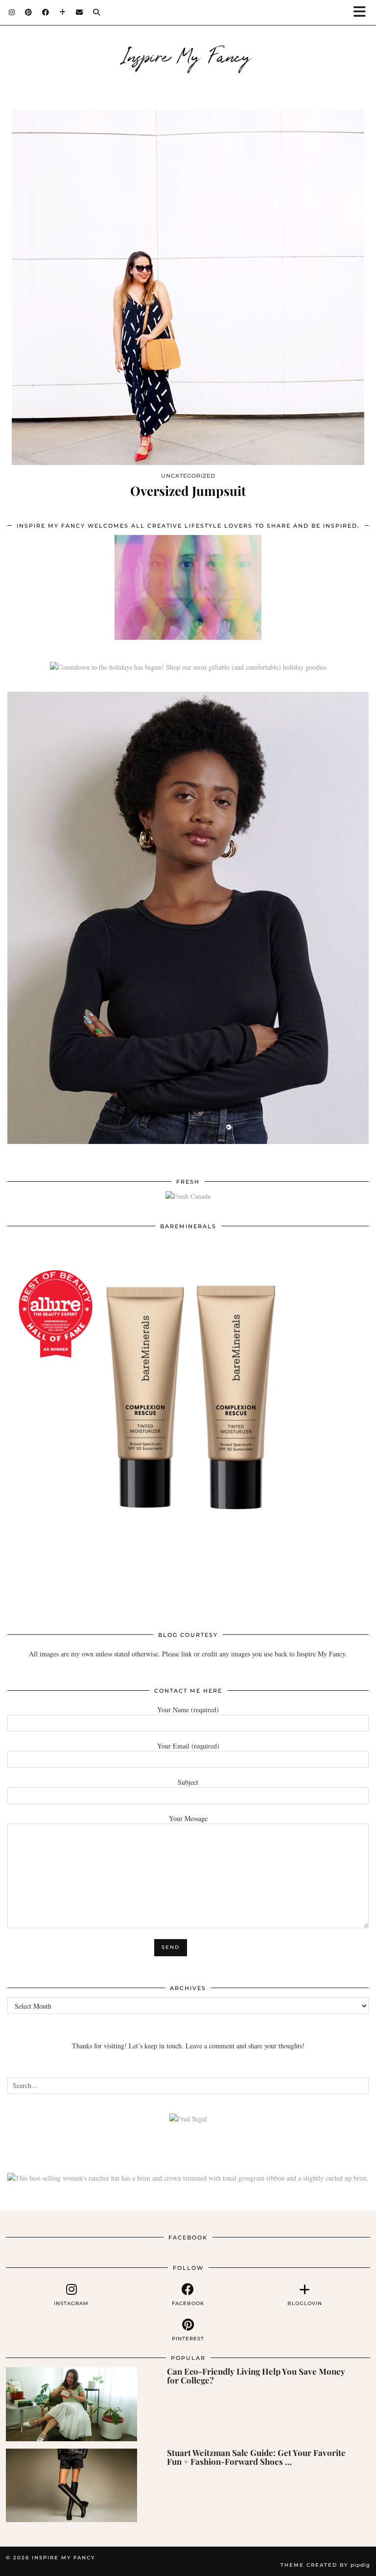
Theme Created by (325, 2565)
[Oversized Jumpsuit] (188, 287)
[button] (363, 12)
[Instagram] (12, 12)
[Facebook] (46, 12)
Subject (188, 1782)
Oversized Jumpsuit (188, 491)
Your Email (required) (188, 1746)
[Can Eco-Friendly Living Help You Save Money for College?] (71, 2404)
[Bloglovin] (63, 12)
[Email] (80, 12)
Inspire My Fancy (188, 55)
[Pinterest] (29, 12)
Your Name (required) (188, 1710)
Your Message (188, 1818)
